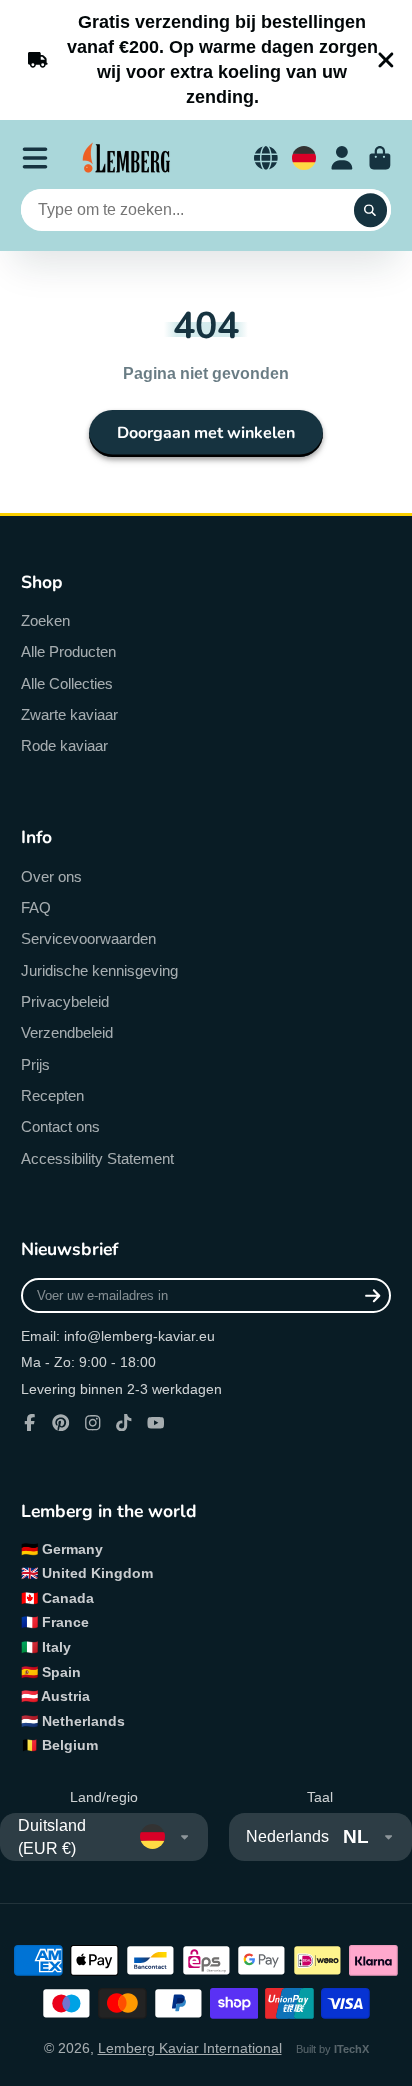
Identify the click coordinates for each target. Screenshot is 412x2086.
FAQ (36, 907)
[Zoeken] (371, 210)
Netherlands (83, 1721)
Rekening (342, 158)
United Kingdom (97, 1573)
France (65, 1622)
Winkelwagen (380, 158)
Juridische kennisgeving (99, 970)
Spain (61, 1672)
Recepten (52, 1095)
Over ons (51, 876)
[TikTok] (124, 1423)
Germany (72, 1549)
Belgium (70, 1745)
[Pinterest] (61, 1423)
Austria (65, 1696)
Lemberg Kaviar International (190, 2048)
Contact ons (60, 1126)
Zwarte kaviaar (69, 714)
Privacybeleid (65, 1001)
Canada (68, 1598)
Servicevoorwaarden (88, 938)
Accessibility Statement (97, 1158)
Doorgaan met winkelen (206, 433)
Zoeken (45, 620)
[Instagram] (93, 1423)
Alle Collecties (67, 683)
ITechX (351, 2049)
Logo (127, 158)
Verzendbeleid (67, 1032)
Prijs (35, 1064)
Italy (56, 1647)
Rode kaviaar (64, 745)
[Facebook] (30, 1423)
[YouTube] (156, 1423)
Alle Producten (68, 651)
